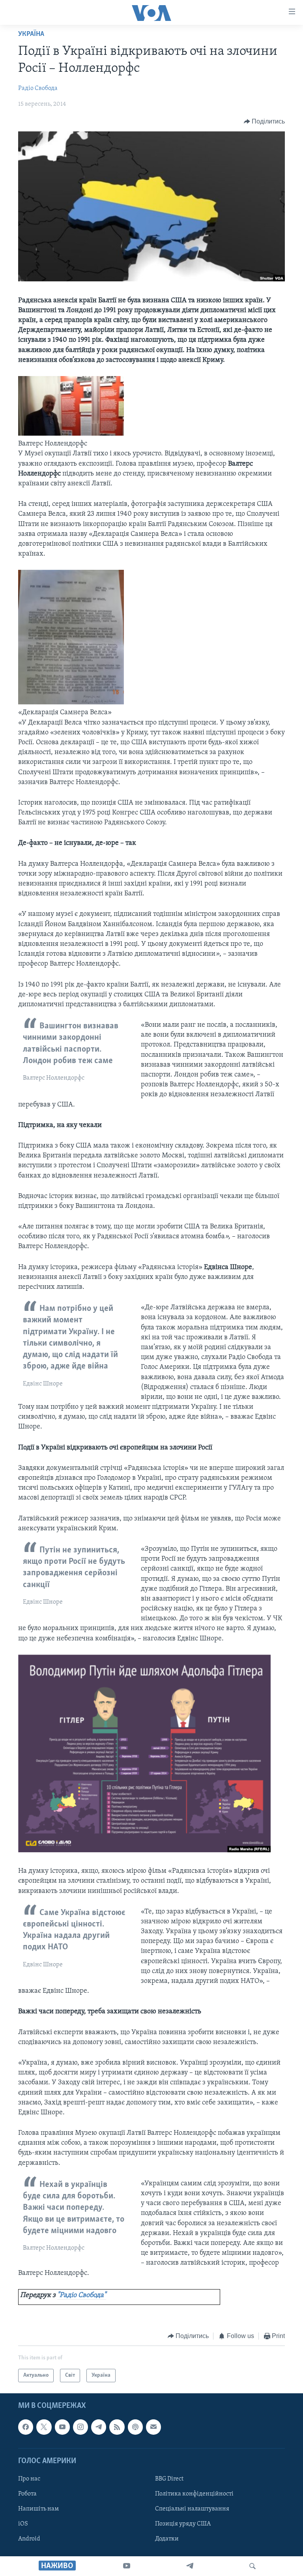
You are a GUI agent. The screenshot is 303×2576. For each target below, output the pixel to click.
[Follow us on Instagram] (80, 2427)
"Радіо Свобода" (82, 2295)
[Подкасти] (135, 2427)
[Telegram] (190, 2566)
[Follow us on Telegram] (99, 2427)
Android (29, 2539)
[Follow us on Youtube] (62, 2427)
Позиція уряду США (183, 2524)
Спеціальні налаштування (192, 2509)
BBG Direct (169, 2479)
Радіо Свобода (38, 88)
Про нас (29, 2479)
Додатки (167, 2539)
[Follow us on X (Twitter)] (44, 2427)
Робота (27, 2494)
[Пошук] (252, 2566)
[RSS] (117, 2427)
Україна (31, 34)
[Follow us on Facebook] (26, 2427)
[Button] (265, 122)
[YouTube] (127, 2566)
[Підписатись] (153, 2427)
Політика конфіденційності (194, 2494)
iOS (23, 2524)
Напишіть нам (38, 2509)
